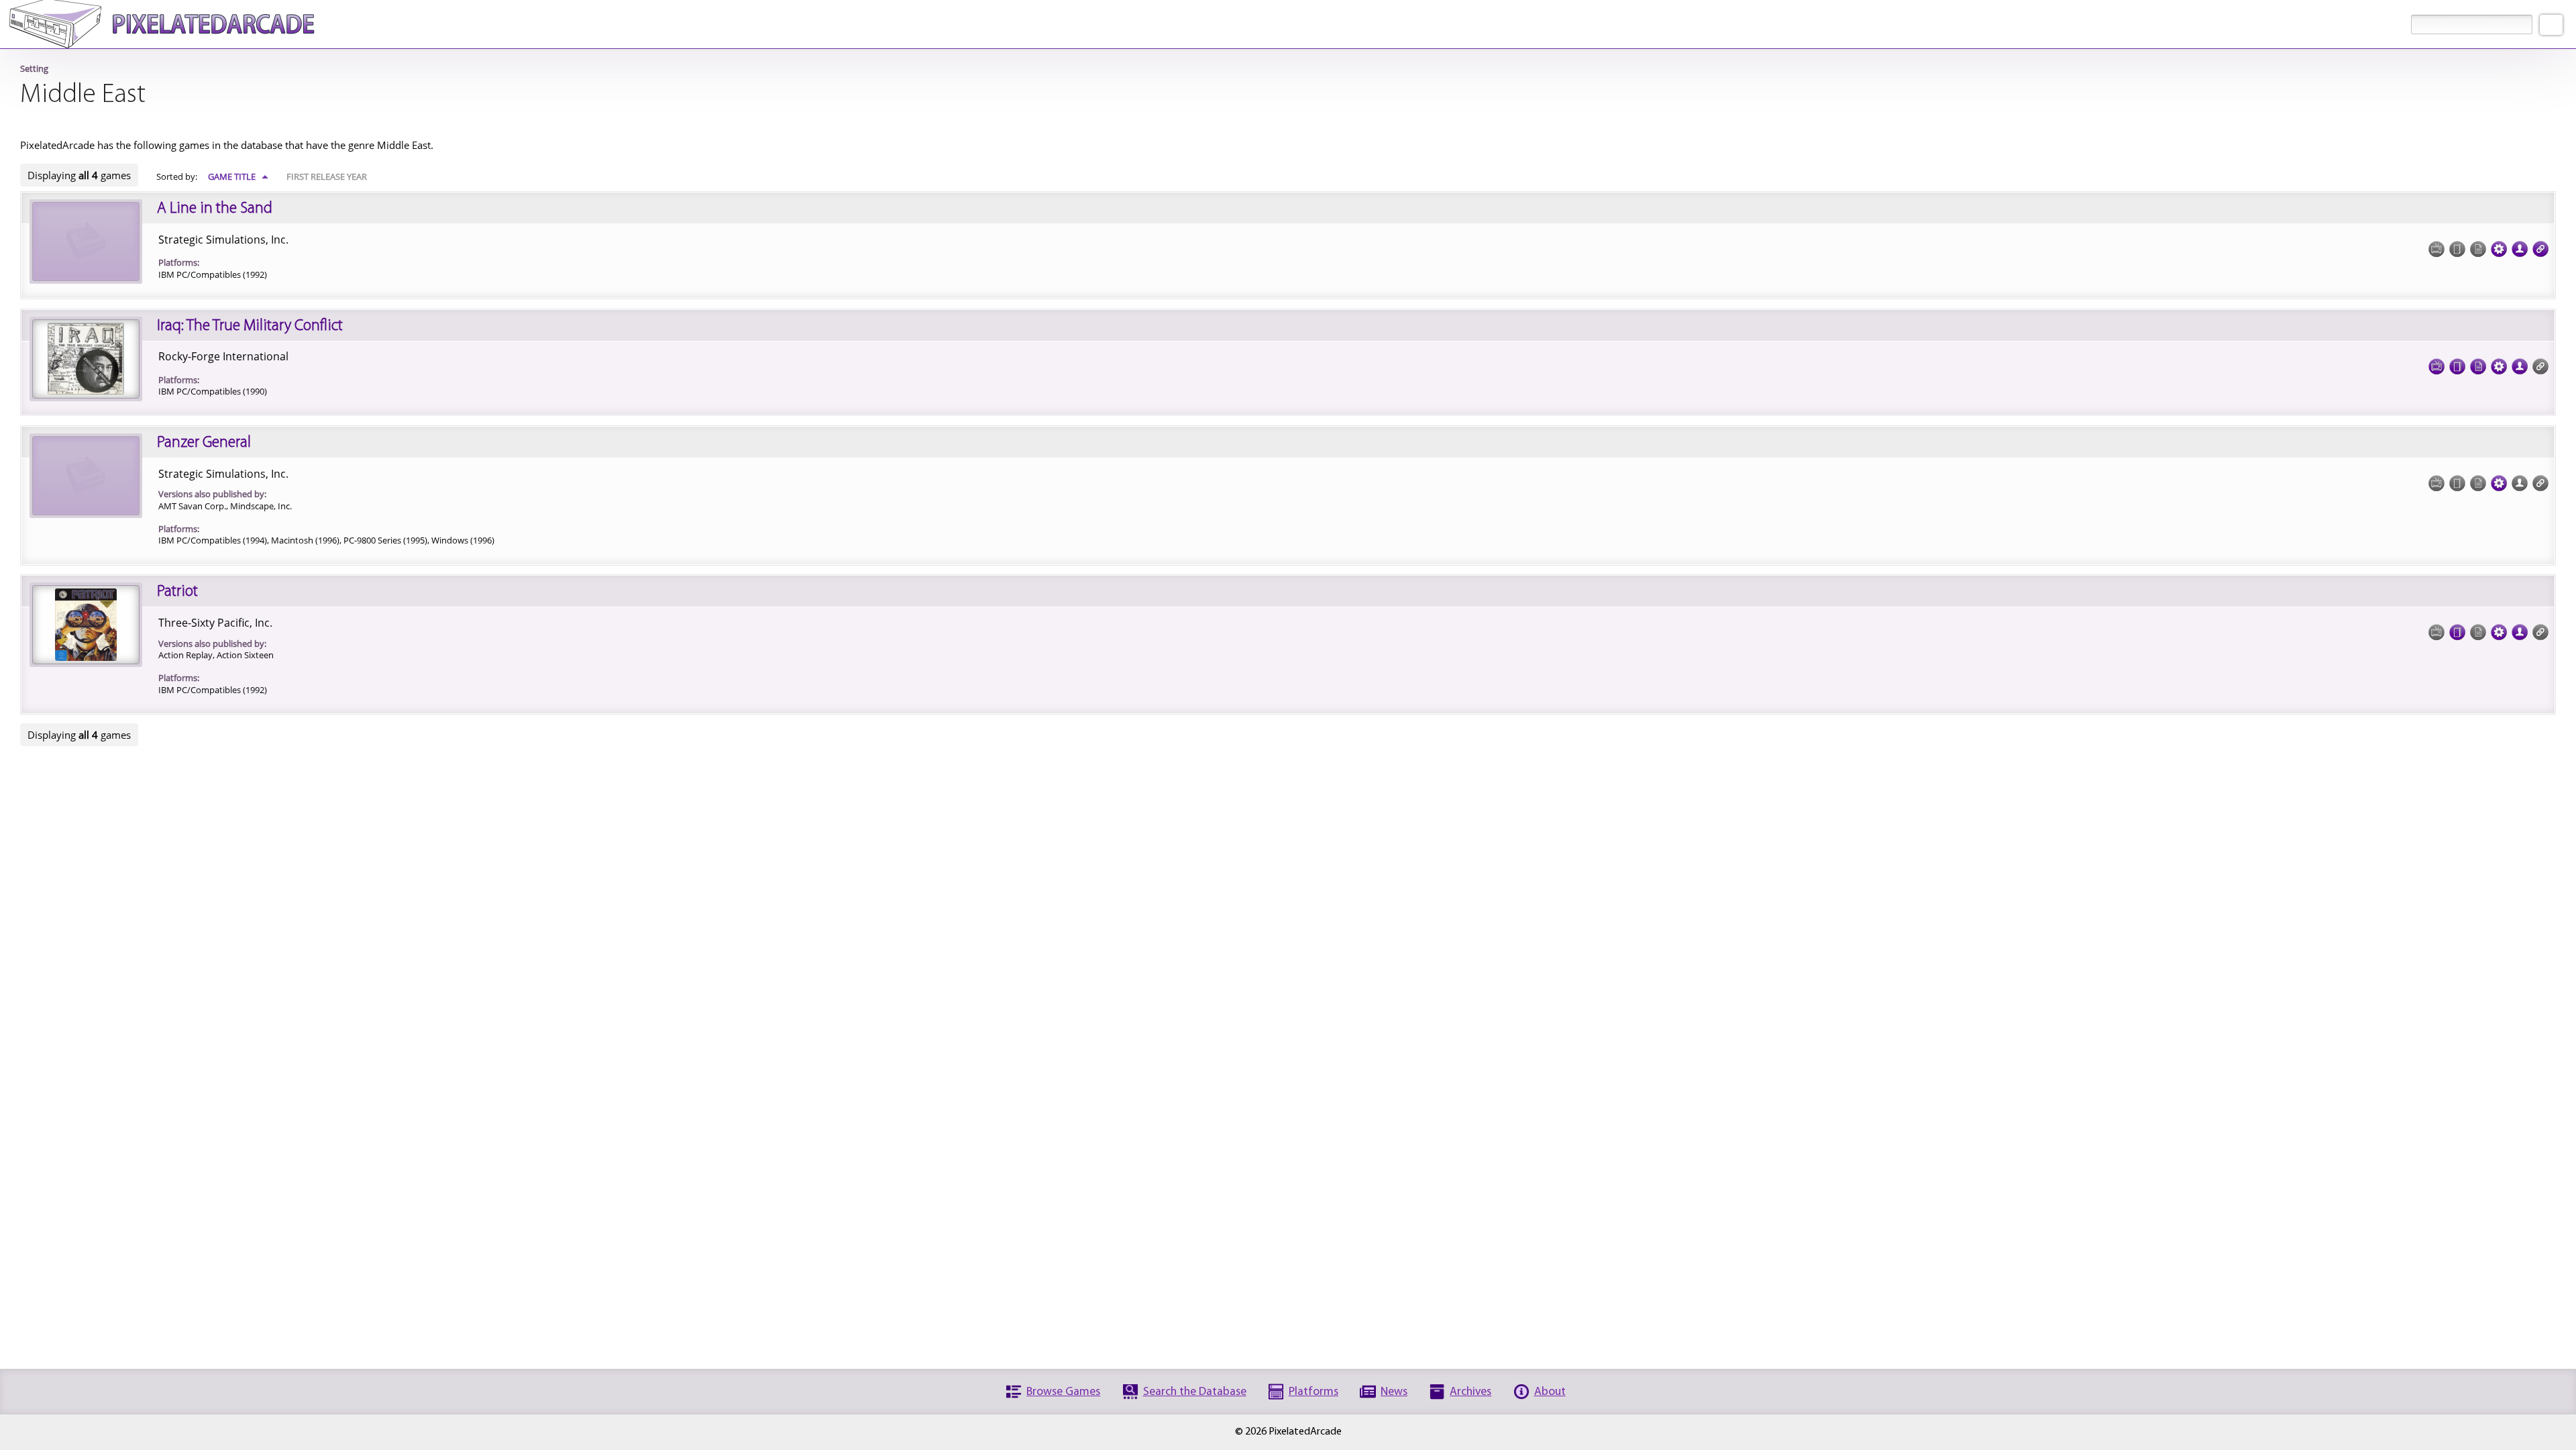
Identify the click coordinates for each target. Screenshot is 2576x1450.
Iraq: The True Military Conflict (250, 326)
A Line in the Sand (215, 209)
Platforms (1313, 1392)
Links (2540, 249)
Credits (2520, 249)
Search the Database (1195, 1392)
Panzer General (204, 443)
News (1394, 1392)
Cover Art (2457, 366)
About (1550, 1392)
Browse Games (1063, 1392)
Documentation (2478, 366)
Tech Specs (2499, 249)
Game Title (238, 176)
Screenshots (2436, 366)
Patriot (177, 592)
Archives (1470, 1392)
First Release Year (327, 176)
